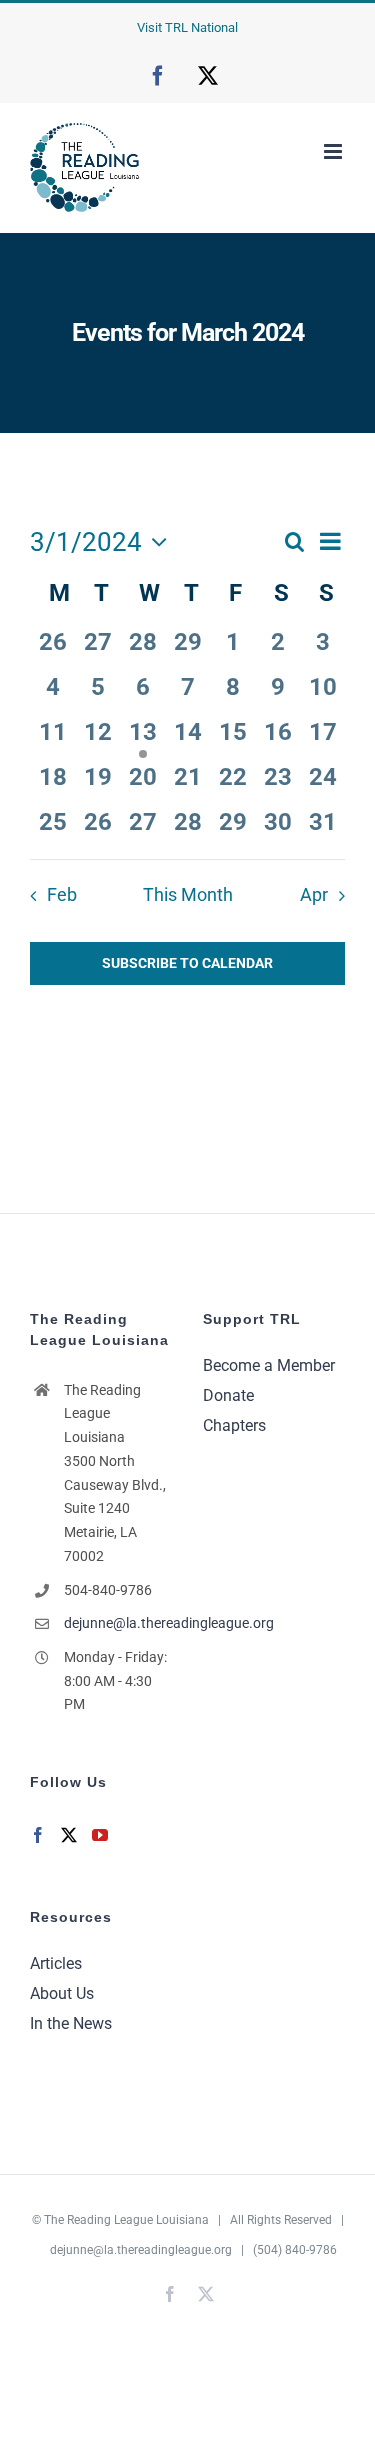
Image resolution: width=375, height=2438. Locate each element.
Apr (314, 895)
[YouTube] (100, 1835)
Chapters (234, 1425)
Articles (56, 1963)
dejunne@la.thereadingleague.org (118, 1623)
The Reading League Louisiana (126, 2220)
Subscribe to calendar (187, 963)
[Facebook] (38, 1835)
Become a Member (269, 1365)
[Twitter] (69, 1835)
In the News (71, 2023)
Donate (228, 1395)
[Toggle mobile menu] (334, 151)
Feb (61, 895)
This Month (188, 895)
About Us (62, 1993)
